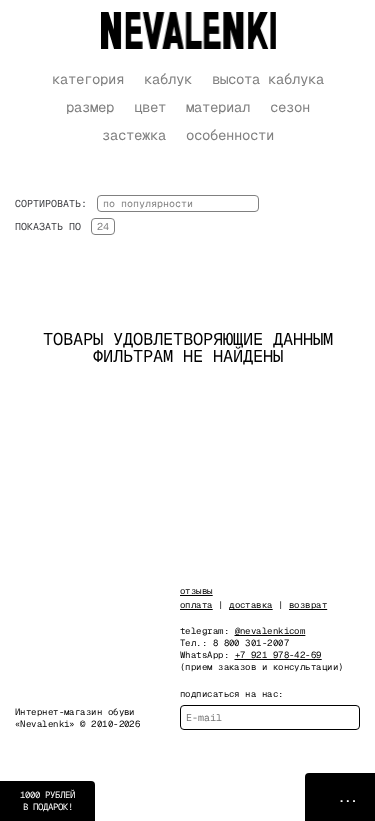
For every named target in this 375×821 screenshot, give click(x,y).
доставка (251, 605)
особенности (230, 135)
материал (218, 107)
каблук (168, 79)
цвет (150, 107)
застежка (134, 135)
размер (90, 107)
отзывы (196, 591)
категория (88, 79)
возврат (308, 605)
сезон (290, 107)
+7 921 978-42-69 (278, 655)
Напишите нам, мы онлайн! (340, 797)
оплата (196, 605)
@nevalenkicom (270, 631)
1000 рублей (47, 801)
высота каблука (268, 79)
